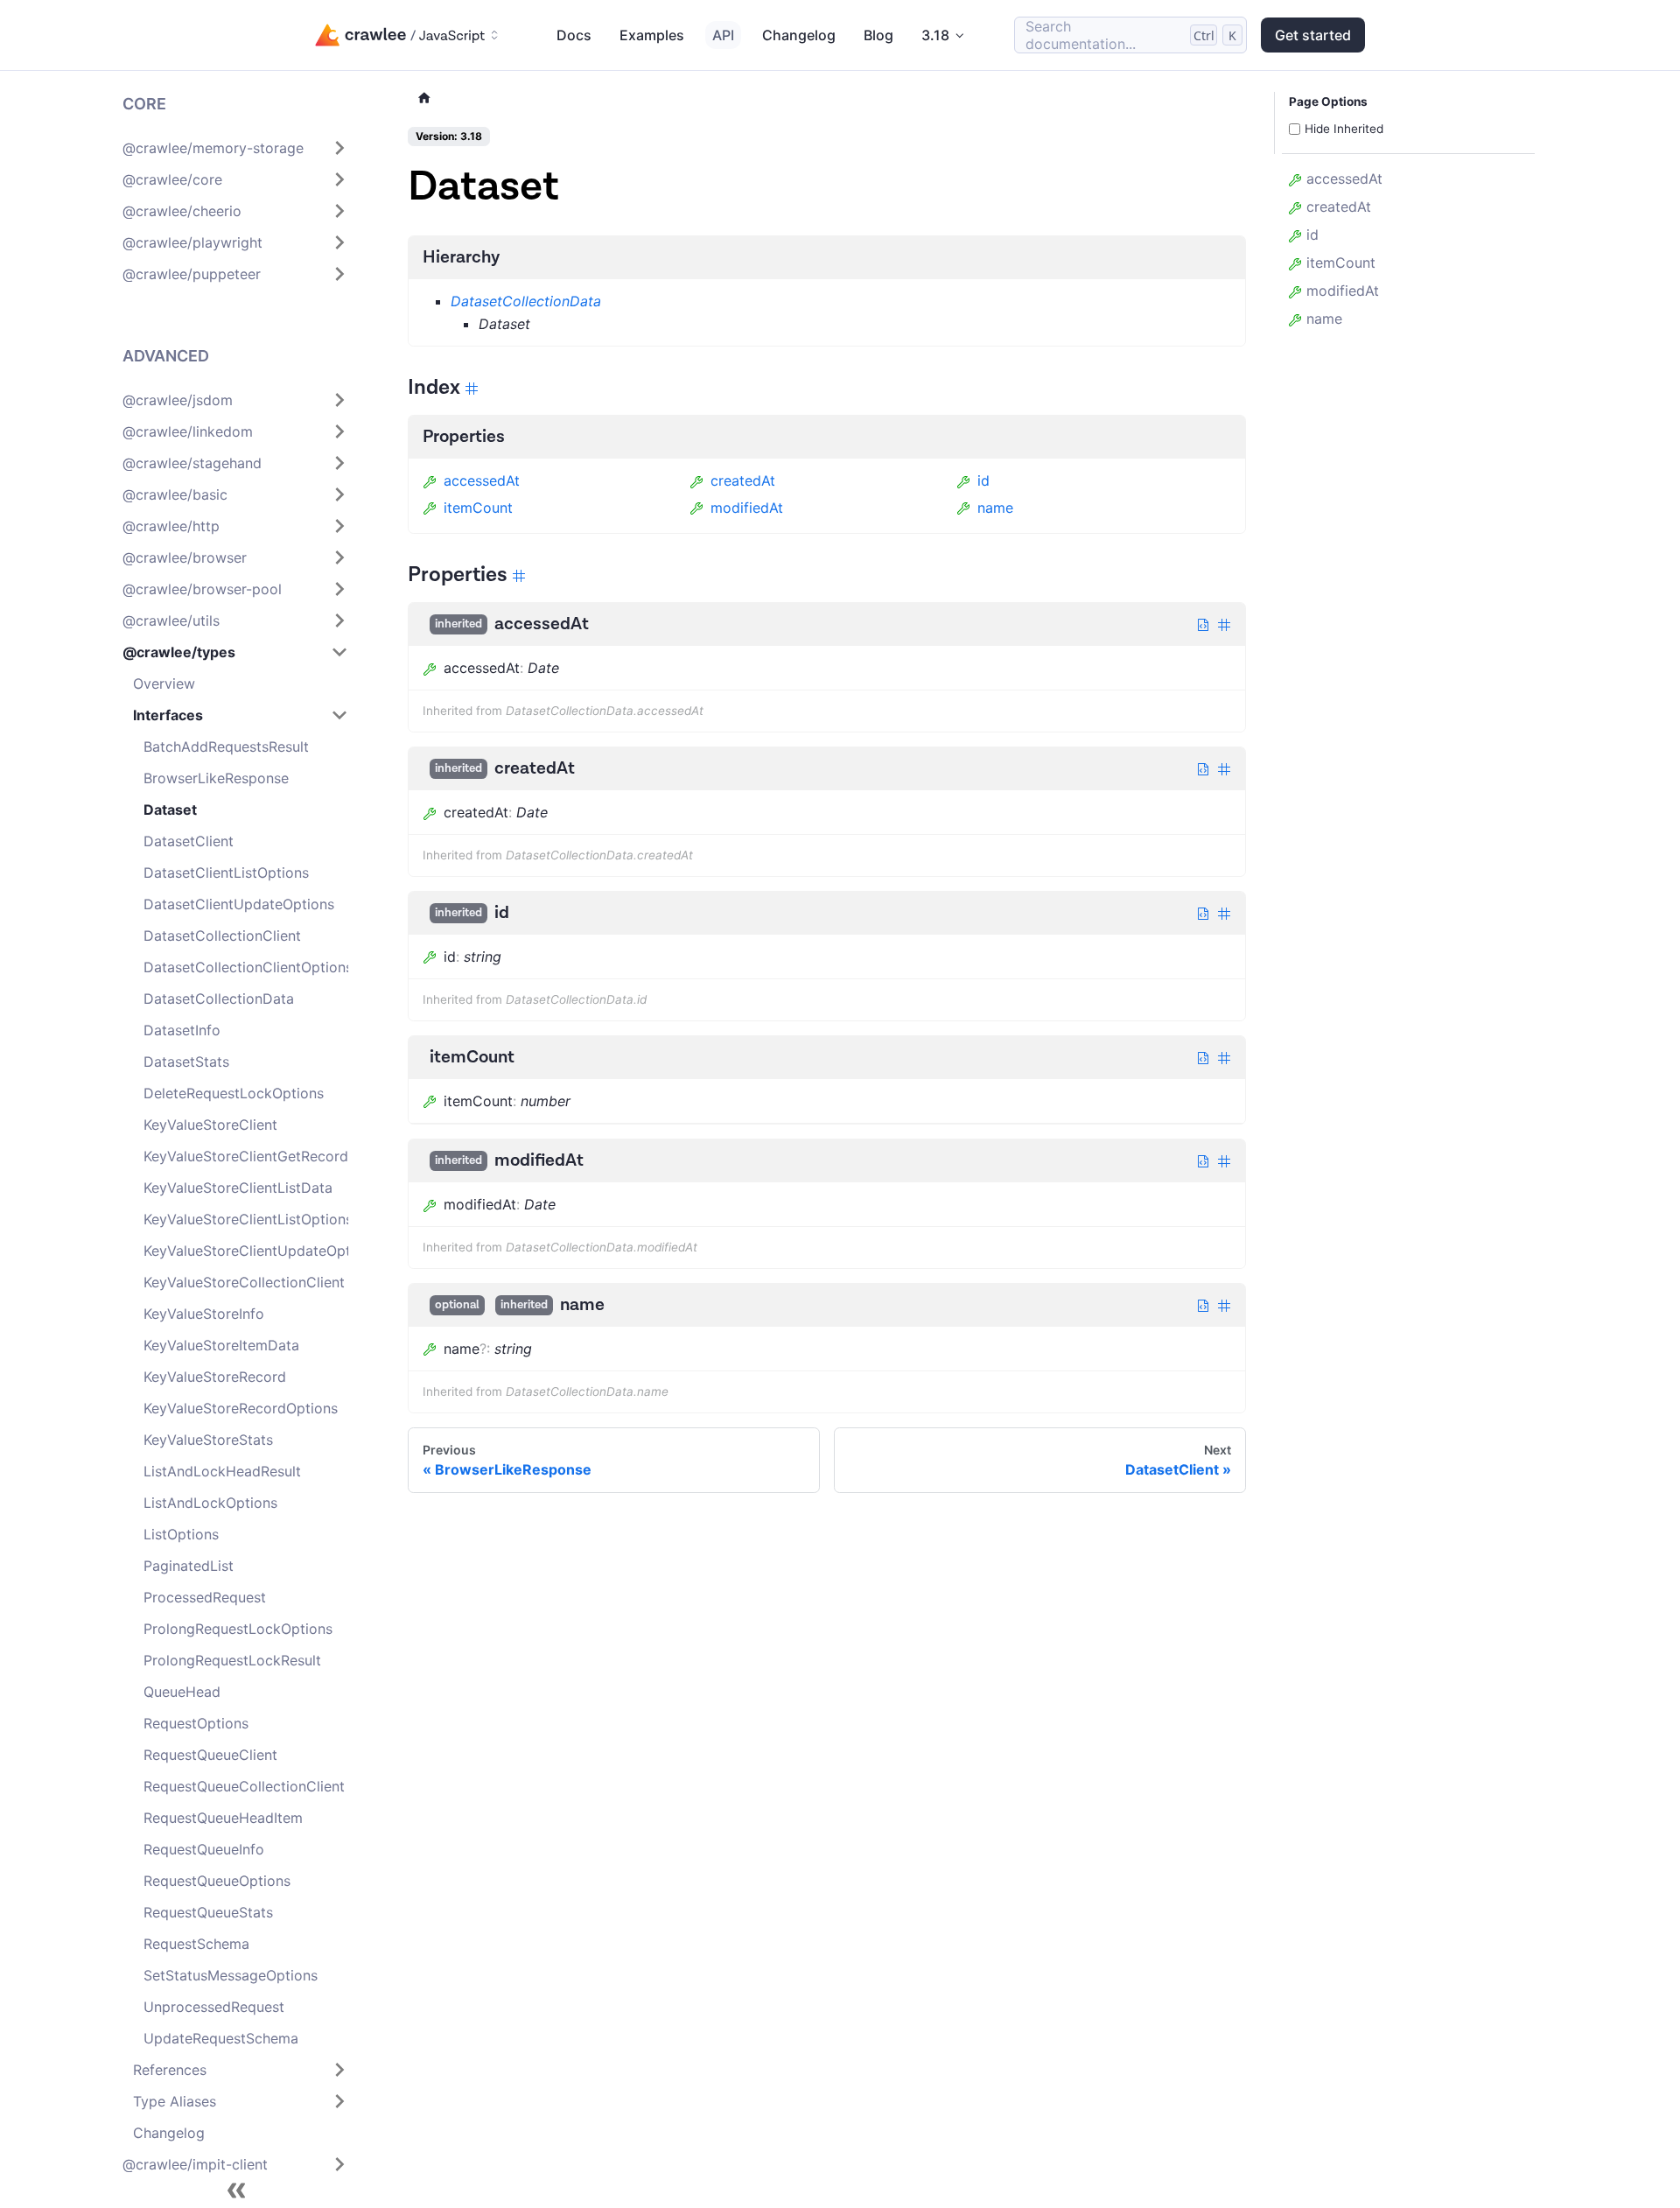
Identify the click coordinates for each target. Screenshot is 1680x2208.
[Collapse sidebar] (236, 2190)
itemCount (478, 508)
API (723, 35)
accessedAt (482, 480)
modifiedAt (747, 508)
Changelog (799, 35)
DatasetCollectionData (526, 301)
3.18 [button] (935, 35)
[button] (235, 148)
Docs (574, 35)
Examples (652, 35)
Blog (878, 35)
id (983, 480)
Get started (1313, 35)
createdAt (743, 480)
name (995, 508)
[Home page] (424, 98)
